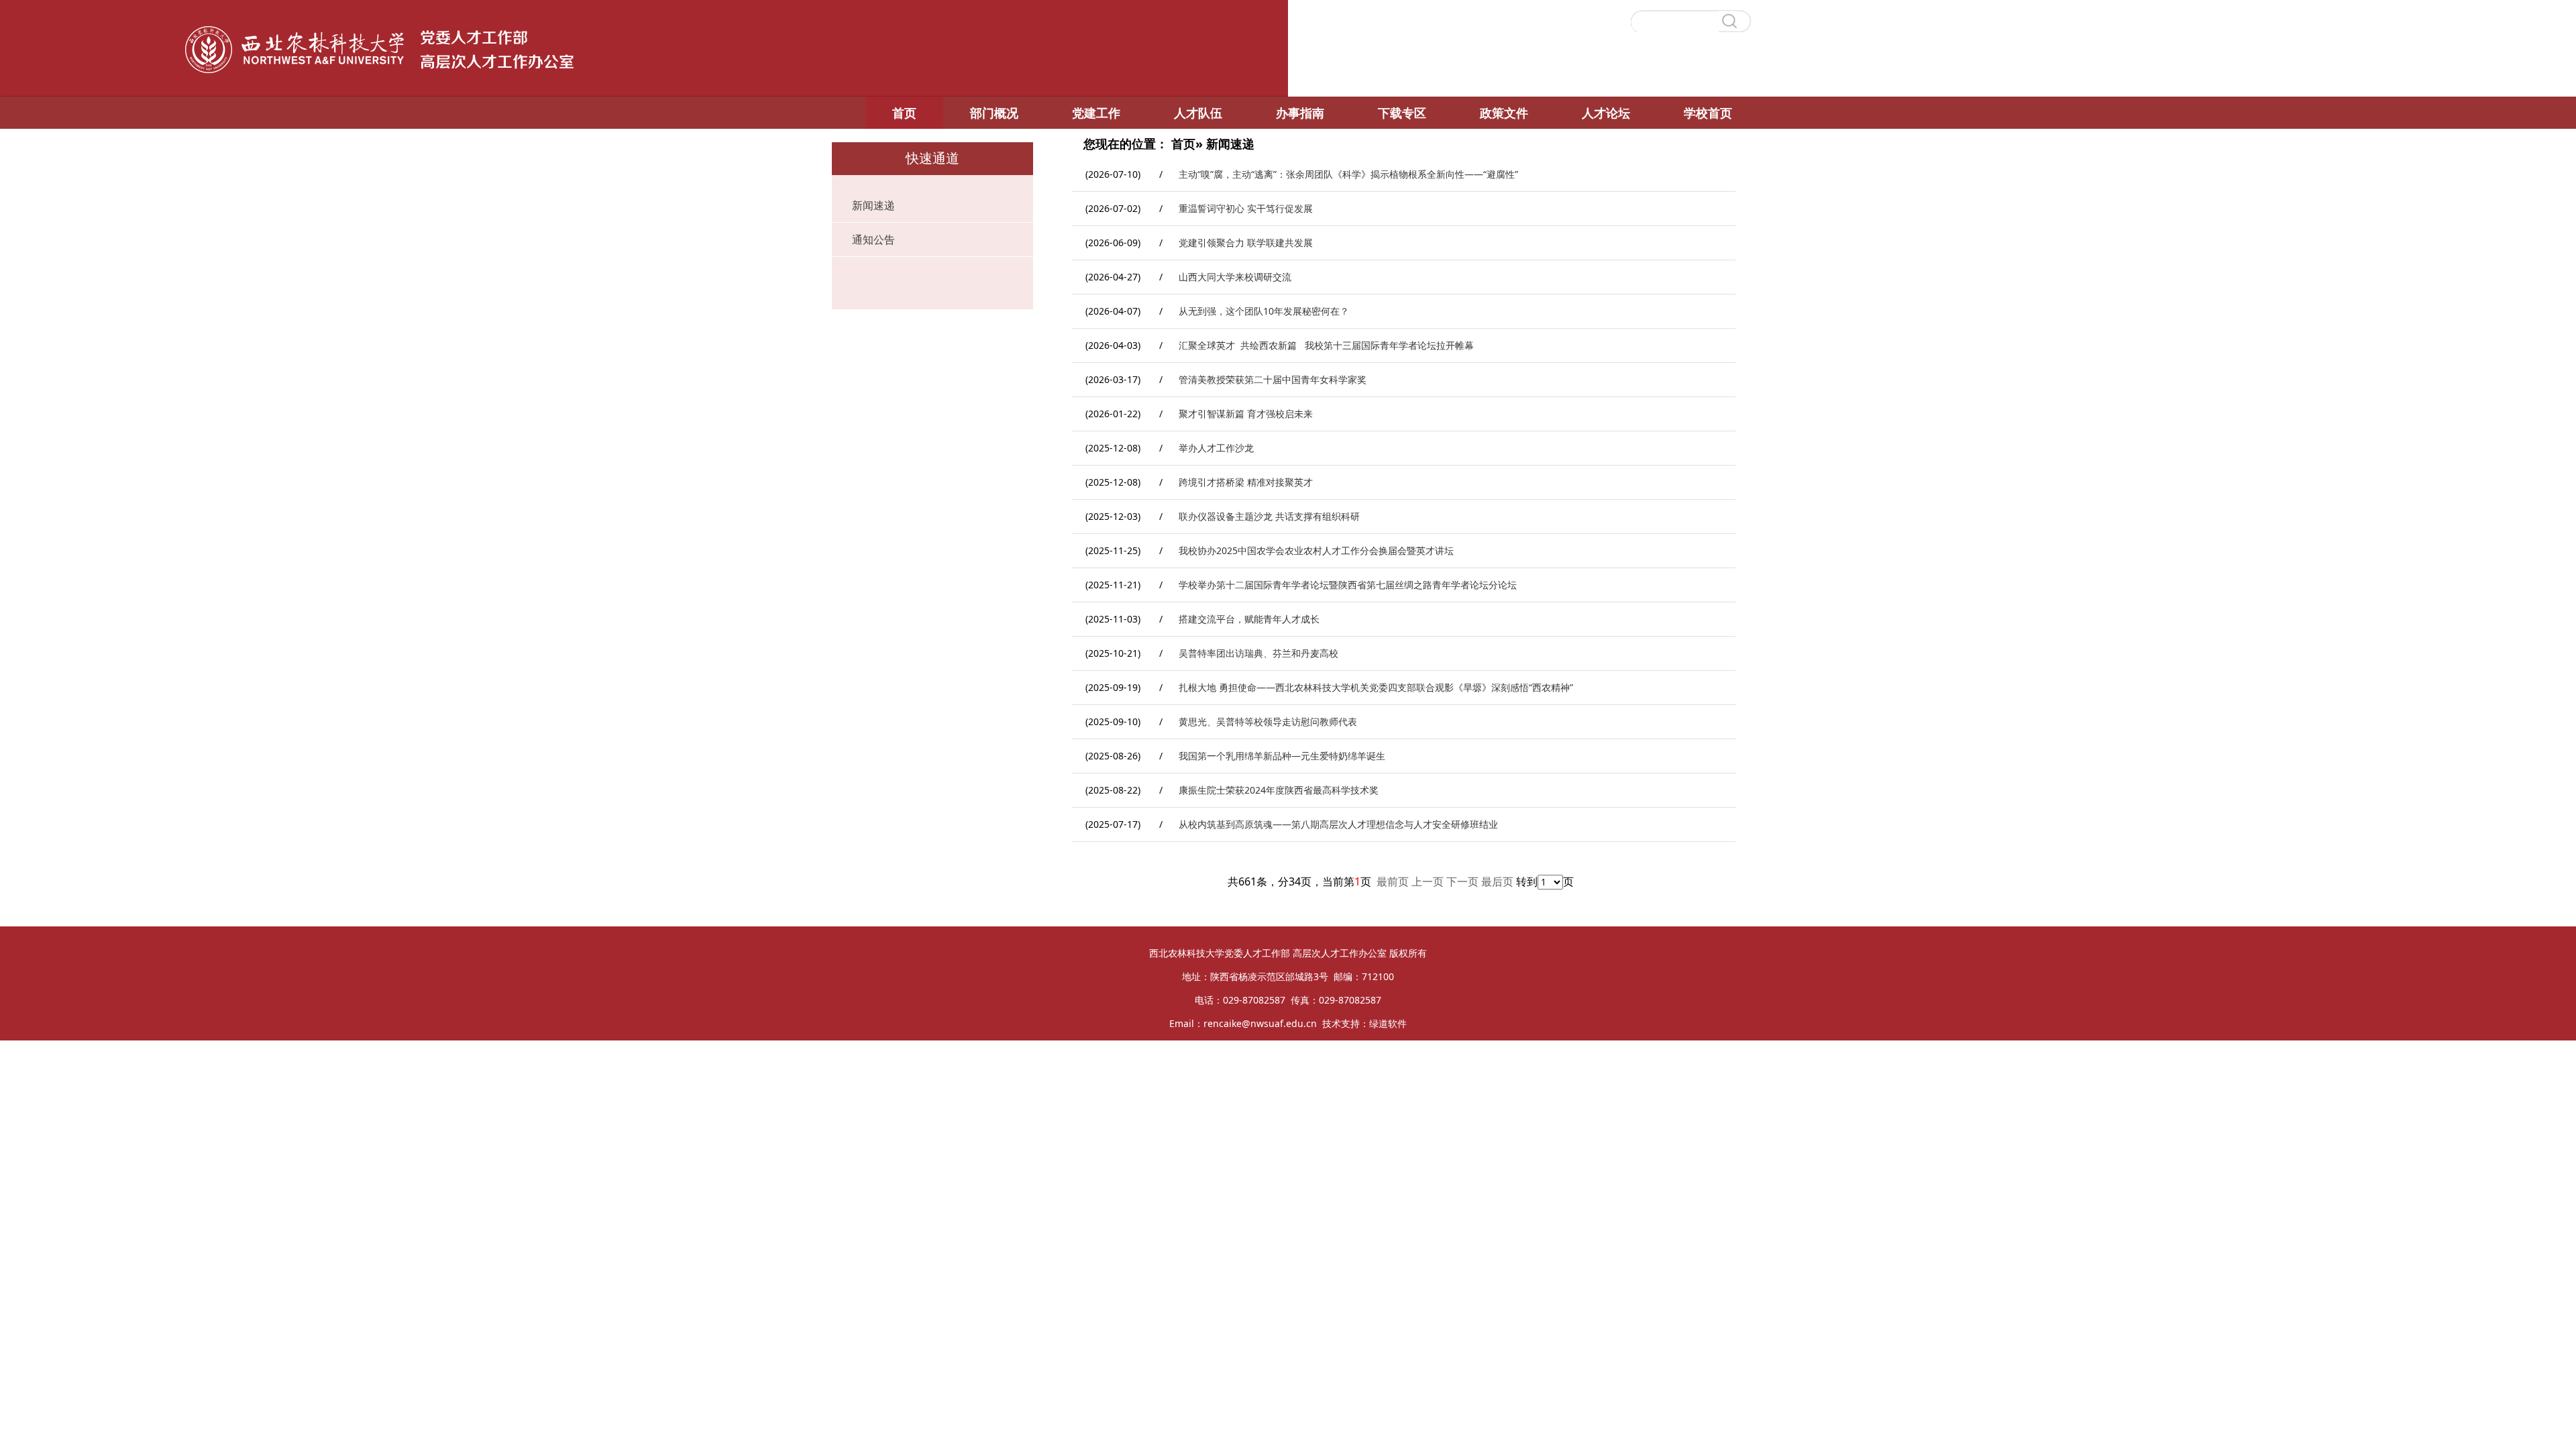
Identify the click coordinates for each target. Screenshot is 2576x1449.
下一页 (1462, 881)
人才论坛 (1606, 113)
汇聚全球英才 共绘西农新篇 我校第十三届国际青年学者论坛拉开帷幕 (1326, 345)
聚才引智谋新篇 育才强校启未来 (1246, 414)
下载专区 (1402, 113)
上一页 (1428, 881)
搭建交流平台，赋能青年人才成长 (1249, 619)
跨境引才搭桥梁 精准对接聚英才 (1246, 482)
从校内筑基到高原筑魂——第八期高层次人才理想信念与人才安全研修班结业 (1338, 824)
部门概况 (994, 113)
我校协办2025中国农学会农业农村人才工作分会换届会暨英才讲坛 (1316, 550)
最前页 (1393, 881)
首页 (904, 113)
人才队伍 (1198, 113)
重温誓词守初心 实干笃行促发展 (1246, 208)
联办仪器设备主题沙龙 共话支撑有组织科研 (1269, 516)
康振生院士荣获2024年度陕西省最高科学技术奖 (1279, 790)
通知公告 (873, 239)
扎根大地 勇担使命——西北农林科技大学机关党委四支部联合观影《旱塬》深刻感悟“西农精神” (1376, 687)
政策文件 (1504, 113)
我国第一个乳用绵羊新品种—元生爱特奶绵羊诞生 (1282, 756)
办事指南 (1300, 113)
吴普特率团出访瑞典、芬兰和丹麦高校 (1258, 653)
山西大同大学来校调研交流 (1235, 277)
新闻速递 (873, 205)
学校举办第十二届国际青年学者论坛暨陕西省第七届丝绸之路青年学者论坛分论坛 (1348, 585)
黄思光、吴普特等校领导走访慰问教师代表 (1268, 721)
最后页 (1497, 881)
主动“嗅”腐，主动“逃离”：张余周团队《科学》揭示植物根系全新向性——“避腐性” (1348, 174)
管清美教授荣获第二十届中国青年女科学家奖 (1273, 379)
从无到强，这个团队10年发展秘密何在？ (1264, 311)
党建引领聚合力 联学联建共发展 (1246, 243)
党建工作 (1096, 113)
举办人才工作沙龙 (1216, 448)
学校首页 (1708, 113)
